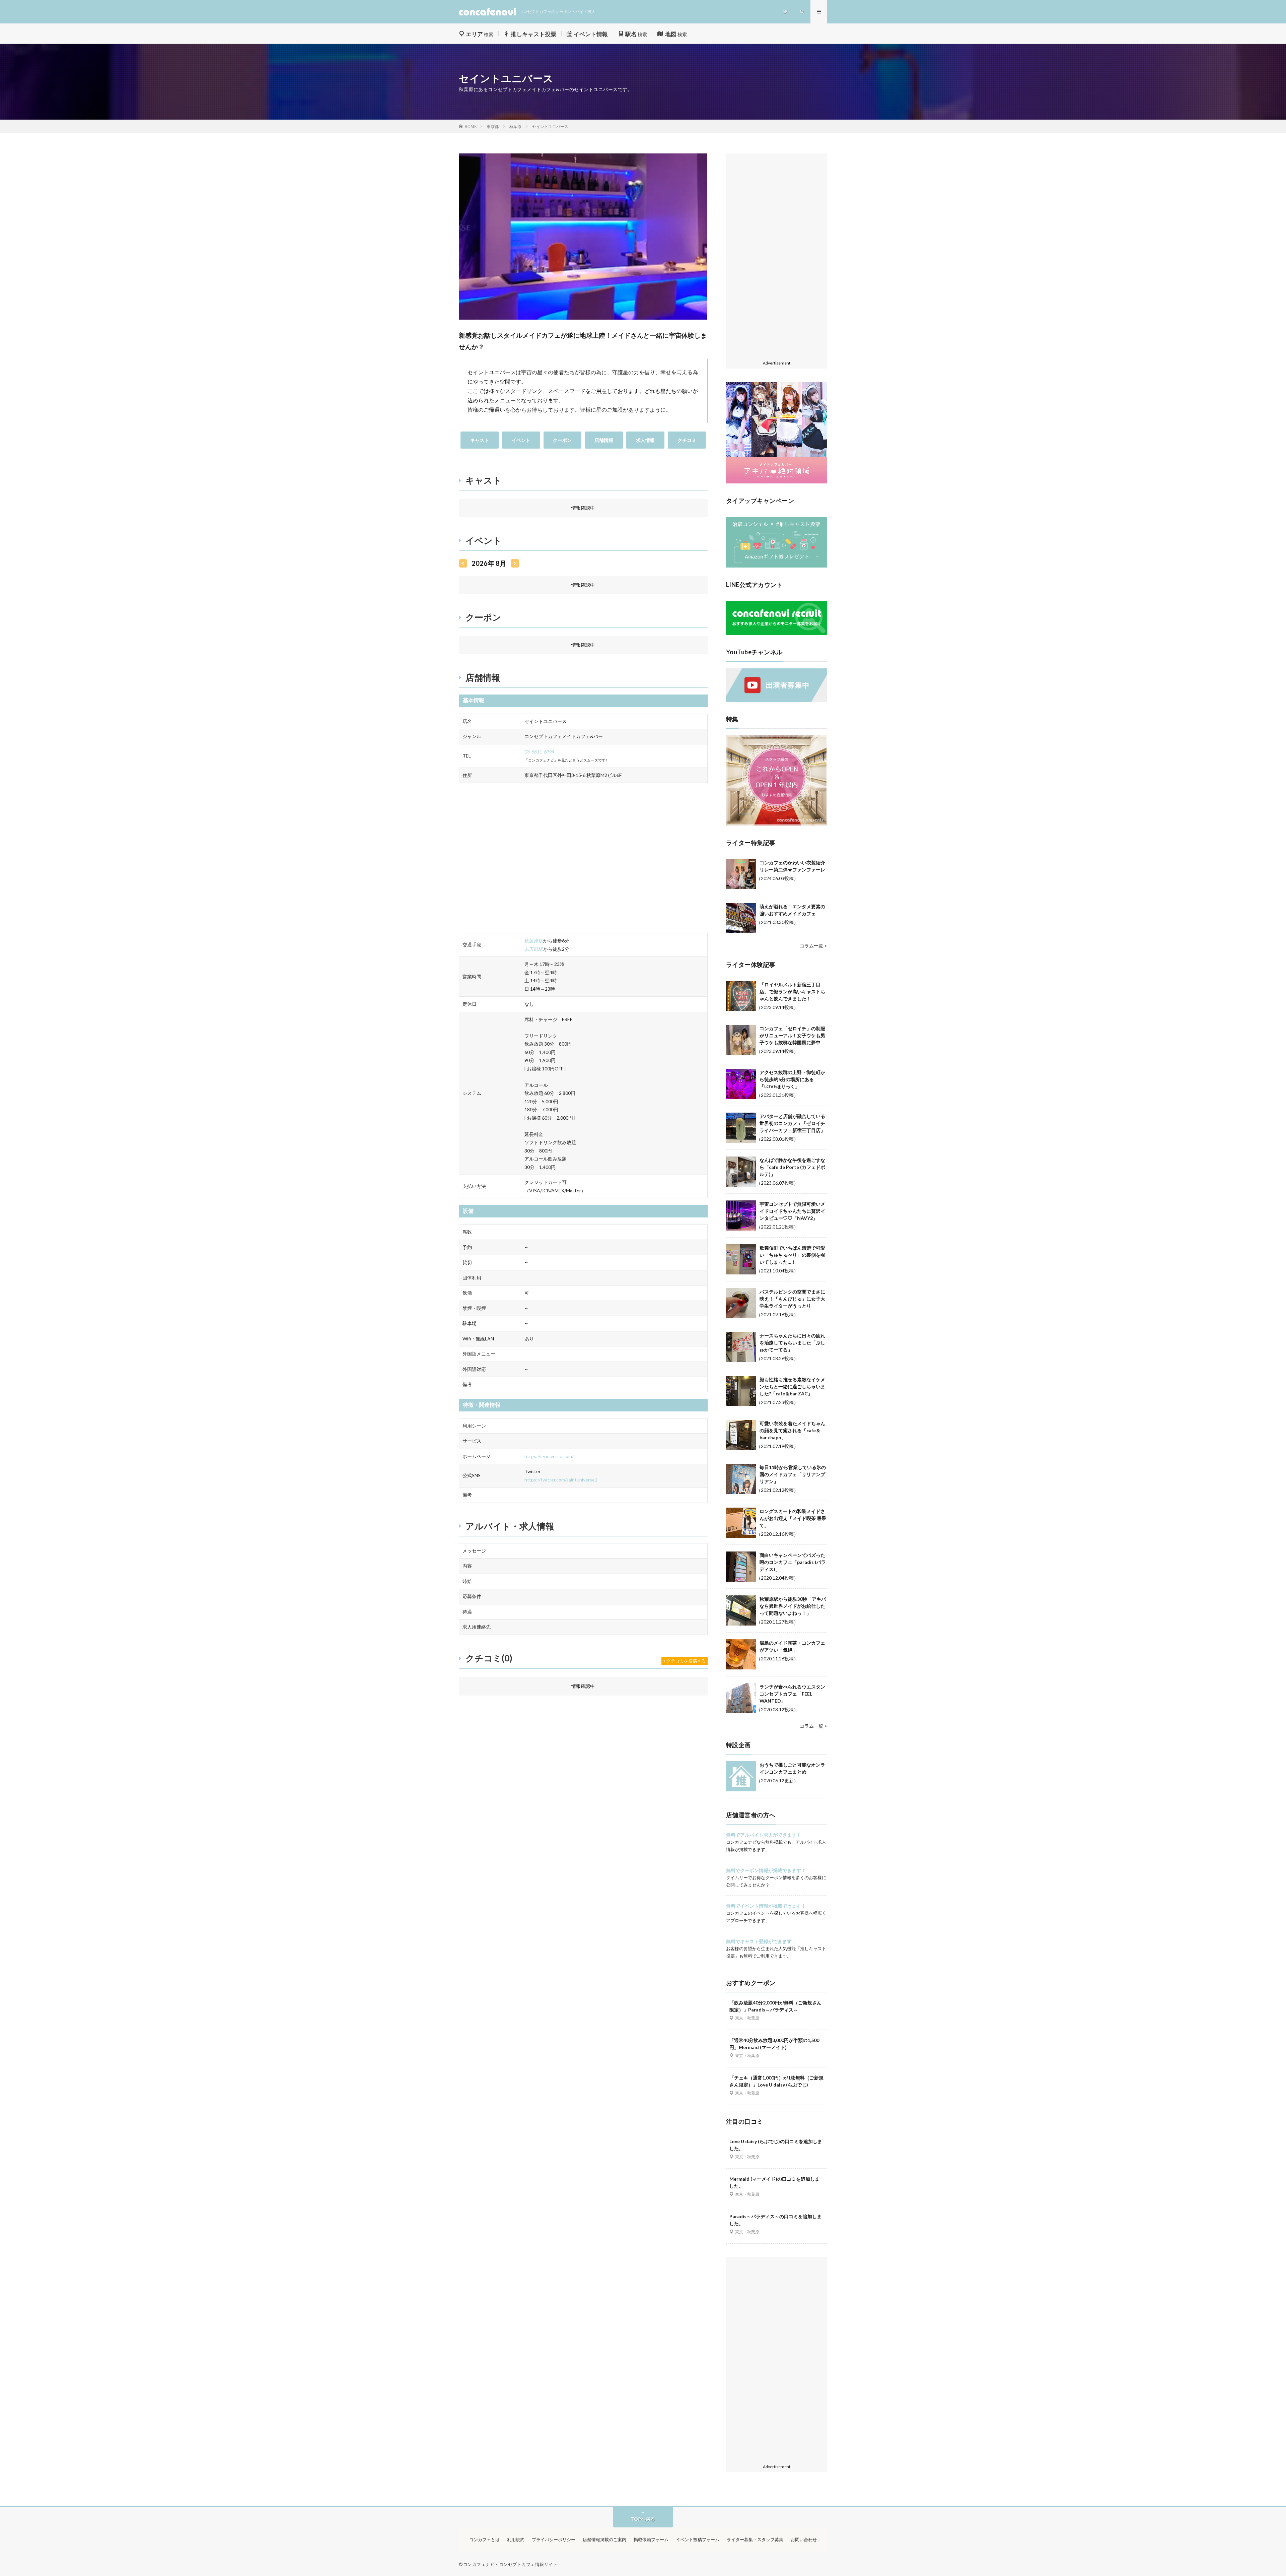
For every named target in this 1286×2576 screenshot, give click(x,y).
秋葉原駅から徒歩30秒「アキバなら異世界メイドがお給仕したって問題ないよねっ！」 (793, 1606)
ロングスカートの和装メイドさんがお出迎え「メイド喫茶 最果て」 (793, 1518)
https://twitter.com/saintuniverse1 (561, 1480)
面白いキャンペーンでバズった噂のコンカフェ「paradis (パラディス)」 (793, 1562)
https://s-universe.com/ (549, 1456)
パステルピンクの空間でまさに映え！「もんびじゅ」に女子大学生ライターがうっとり (792, 1299)
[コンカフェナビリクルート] (777, 633)
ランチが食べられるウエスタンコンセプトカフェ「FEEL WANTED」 (792, 1694)
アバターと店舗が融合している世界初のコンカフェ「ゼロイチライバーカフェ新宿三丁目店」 (792, 1123)
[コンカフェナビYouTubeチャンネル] (777, 700)
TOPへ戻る (643, 2519)
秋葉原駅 (534, 941)
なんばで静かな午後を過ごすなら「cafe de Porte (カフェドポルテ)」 (792, 1167)
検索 (480, 34)
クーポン (562, 440)
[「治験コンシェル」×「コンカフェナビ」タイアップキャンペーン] (777, 566)
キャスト (480, 440)
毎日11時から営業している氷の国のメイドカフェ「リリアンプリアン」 (793, 1474)
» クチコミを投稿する (685, 1661)
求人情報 (645, 440)
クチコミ (687, 440)
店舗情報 (604, 440)
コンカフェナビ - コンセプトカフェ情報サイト (511, 2564)
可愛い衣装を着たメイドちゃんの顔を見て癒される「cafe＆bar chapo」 (792, 1430)
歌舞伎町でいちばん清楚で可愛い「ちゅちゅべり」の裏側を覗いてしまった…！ (792, 1255)
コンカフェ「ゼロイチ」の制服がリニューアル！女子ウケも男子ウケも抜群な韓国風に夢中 (792, 1035)
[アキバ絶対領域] (777, 433)
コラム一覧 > (813, 946)
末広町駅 (534, 949)
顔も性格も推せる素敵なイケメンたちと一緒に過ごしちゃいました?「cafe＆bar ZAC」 (792, 1386)
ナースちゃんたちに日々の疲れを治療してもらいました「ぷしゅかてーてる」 (792, 1343)
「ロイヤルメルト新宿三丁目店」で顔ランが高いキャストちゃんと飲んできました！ (792, 992)
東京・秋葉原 (747, 2018)
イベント (521, 440)
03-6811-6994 (540, 752)
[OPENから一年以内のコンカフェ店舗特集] (777, 824)
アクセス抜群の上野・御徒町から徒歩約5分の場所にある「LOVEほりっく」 (792, 1079)
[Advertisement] (777, 257)
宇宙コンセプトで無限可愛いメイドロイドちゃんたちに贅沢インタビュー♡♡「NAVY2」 (792, 1211)
